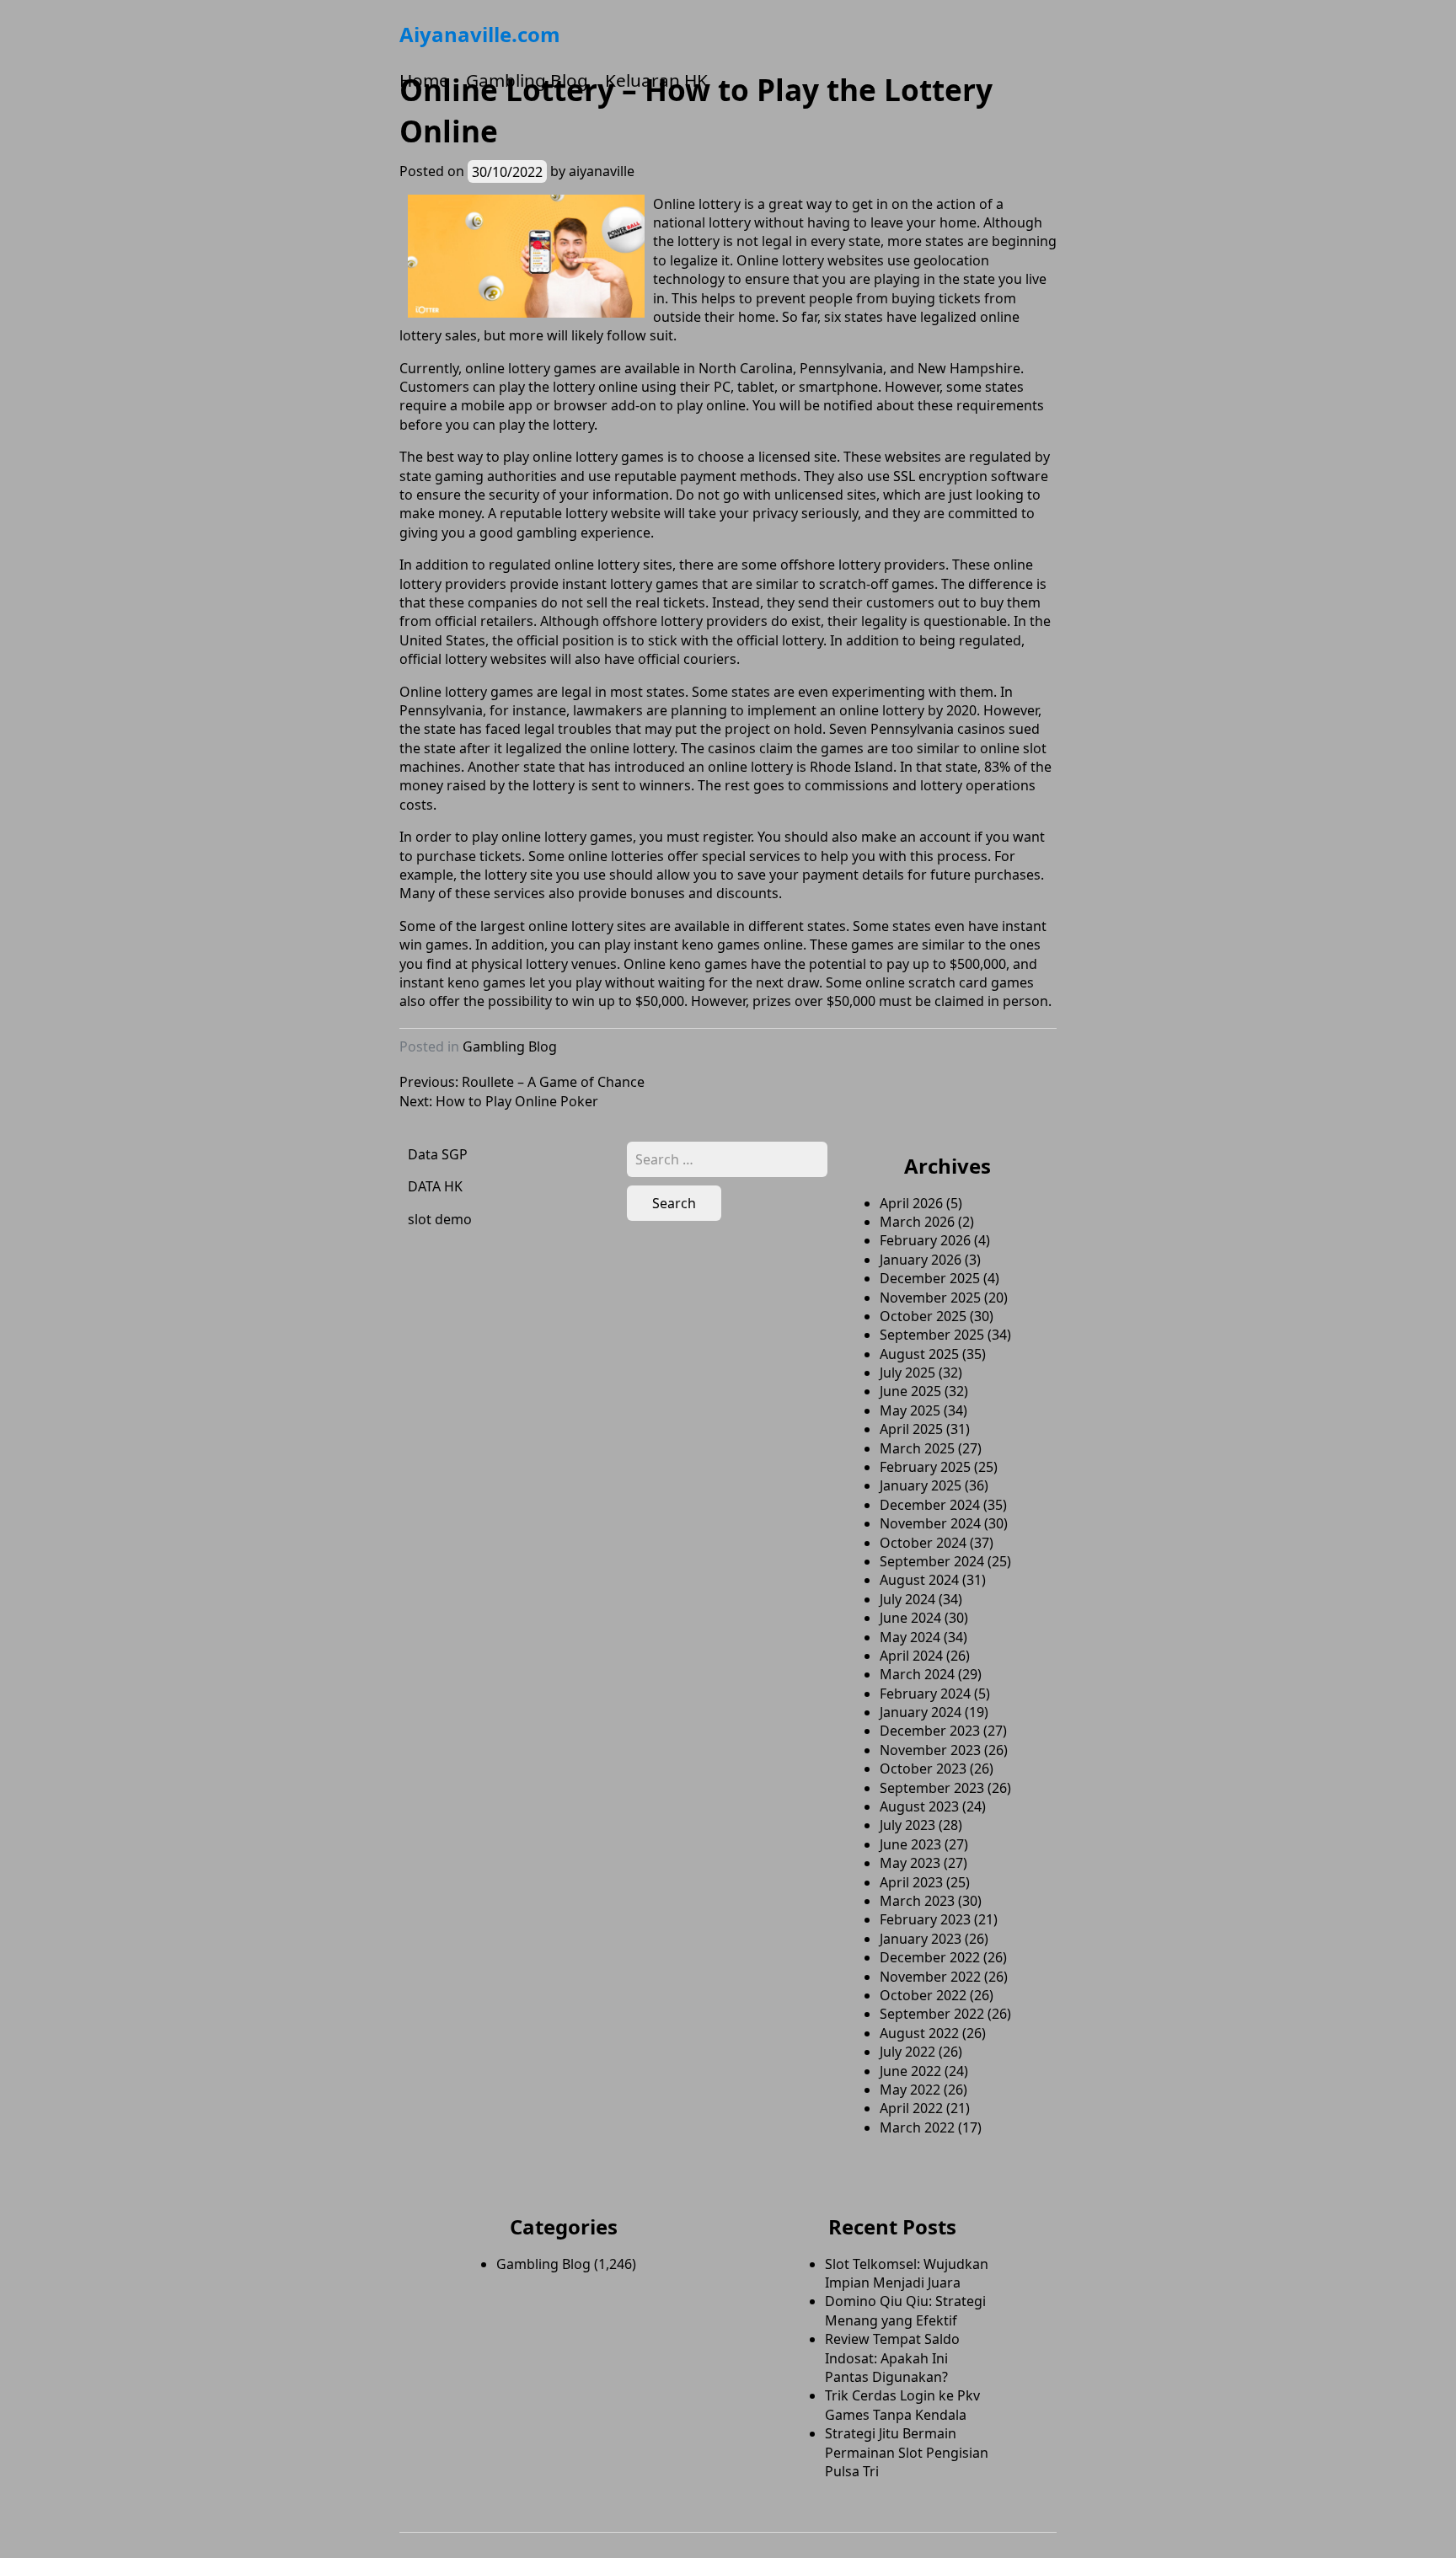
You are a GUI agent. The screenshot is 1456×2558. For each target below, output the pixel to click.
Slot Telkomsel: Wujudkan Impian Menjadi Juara (907, 2273)
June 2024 (910, 1618)
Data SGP (438, 1154)
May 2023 (910, 1863)
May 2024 (910, 1637)
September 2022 (932, 2014)
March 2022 (917, 2127)
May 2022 (910, 2090)
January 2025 (921, 1485)
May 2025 (910, 1410)
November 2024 (930, 1523)
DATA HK (435, 1186)
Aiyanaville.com (480, 34)
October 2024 (923, 1543)
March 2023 (917, 1901)
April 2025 (911, 1429)
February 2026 (925, 1240)
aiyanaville (602, 171)
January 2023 (921, 1939)
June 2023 (910, 1844)
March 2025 (917, 1448)
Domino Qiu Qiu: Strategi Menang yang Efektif (905, 2310)
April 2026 (911, 1203)
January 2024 (921, 1712)
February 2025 (925, 1467)
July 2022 (907, 2052)
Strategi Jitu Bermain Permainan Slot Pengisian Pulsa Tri (907, 2452)
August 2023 (919, 1806)
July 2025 (907, 1373)
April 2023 (911, 1882)
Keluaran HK (656, 80)
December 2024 (930, 1505)
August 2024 (919, 1580)
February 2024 (925, 1694)
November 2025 (930, 1298)
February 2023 (925, 1919)
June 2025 (910, 1391)
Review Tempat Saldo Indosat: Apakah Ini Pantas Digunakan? (892, 2358)
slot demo (440, 1219)
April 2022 (911, 2108)
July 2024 (907, 1599)
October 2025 (923, 1316)
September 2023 (932, 1788)
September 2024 (932, 1561)
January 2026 (921, 1260)
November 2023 (930, 1750)
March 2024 (917, 1674)
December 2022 (930, 1957)
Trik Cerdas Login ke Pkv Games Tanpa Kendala (902, 2405)
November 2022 (930, 1977)
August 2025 (919, 1354)
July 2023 (907, 1825)
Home (424, 80)
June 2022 (910, 2071)
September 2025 (932, 1335)
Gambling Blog (527, 80)
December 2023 (930, 1731)
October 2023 (923, 1769)
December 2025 (930, 1278)
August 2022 (919, 2033)
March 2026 (917, 1222)
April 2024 (911, 1656)
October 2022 (923, 1995)
